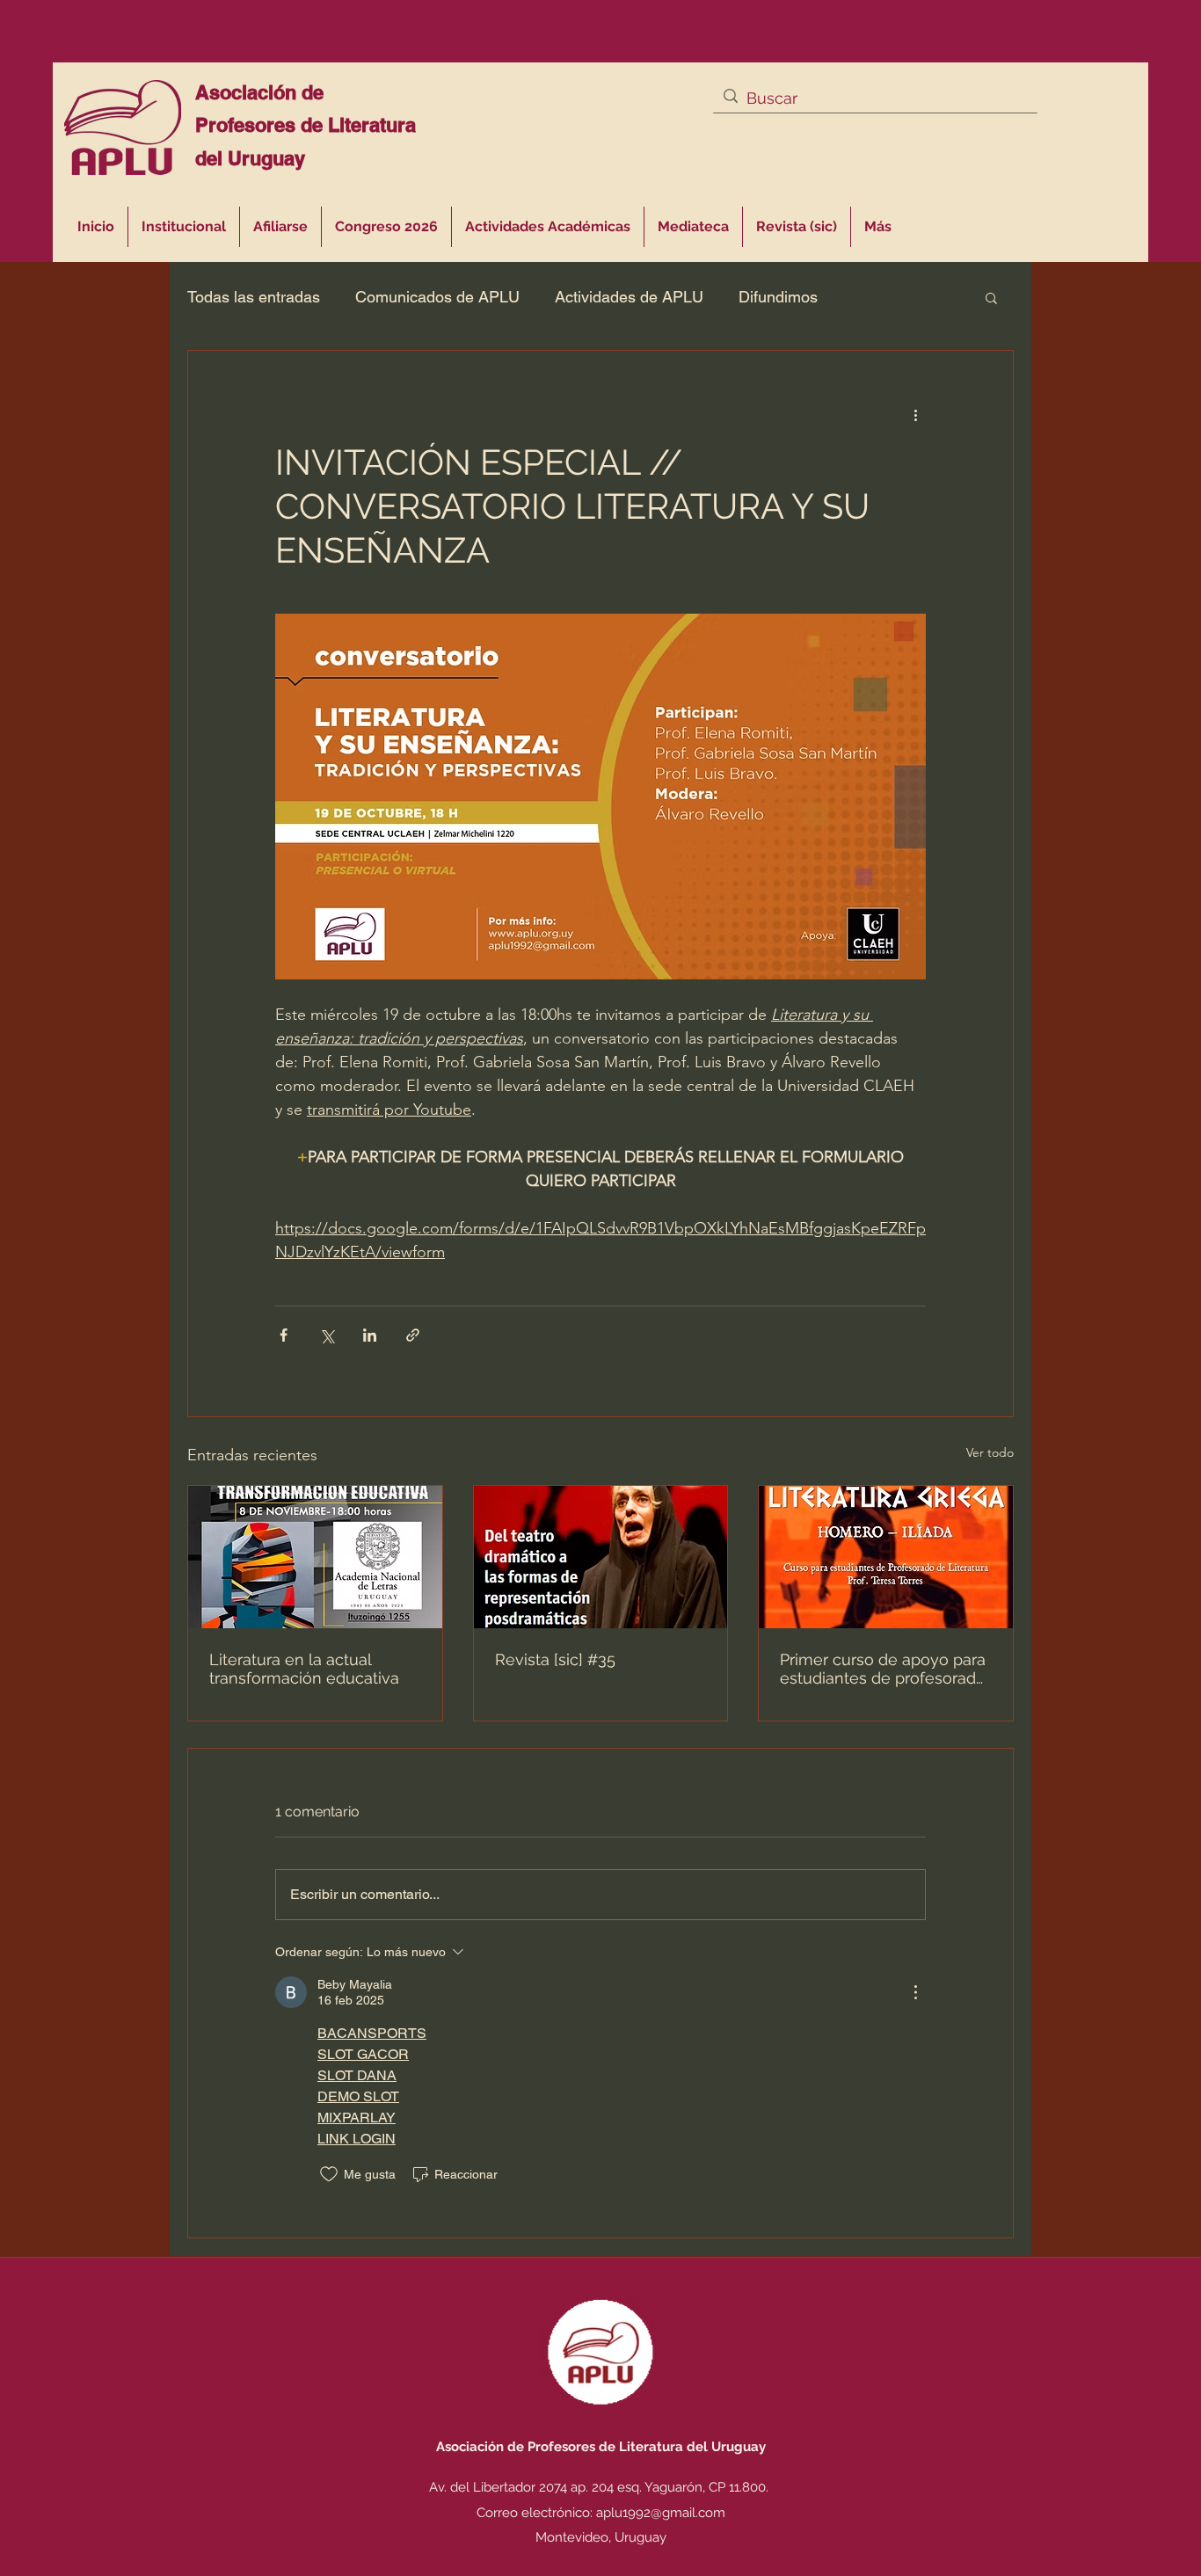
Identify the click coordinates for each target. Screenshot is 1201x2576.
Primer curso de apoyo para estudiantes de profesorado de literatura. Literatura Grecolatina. (883, 1669)
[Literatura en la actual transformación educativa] (315, 1557)
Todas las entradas (254, 297)
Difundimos (778, 297)
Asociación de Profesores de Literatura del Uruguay (306, 125)
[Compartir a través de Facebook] (284, 1335)
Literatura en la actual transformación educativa (304, 1669)
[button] (548, 227)
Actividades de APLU (629, 297)
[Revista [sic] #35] (601, 1557)
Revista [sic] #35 (555, 1659)
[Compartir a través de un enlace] (413, 1335)
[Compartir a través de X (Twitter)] (327, 1335)
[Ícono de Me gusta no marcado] (329, 2174)
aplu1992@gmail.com (661, 2513)
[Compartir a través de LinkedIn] (370, 1335)
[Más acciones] (915, 414)
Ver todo (990, 1452)
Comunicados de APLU (437, 297)
